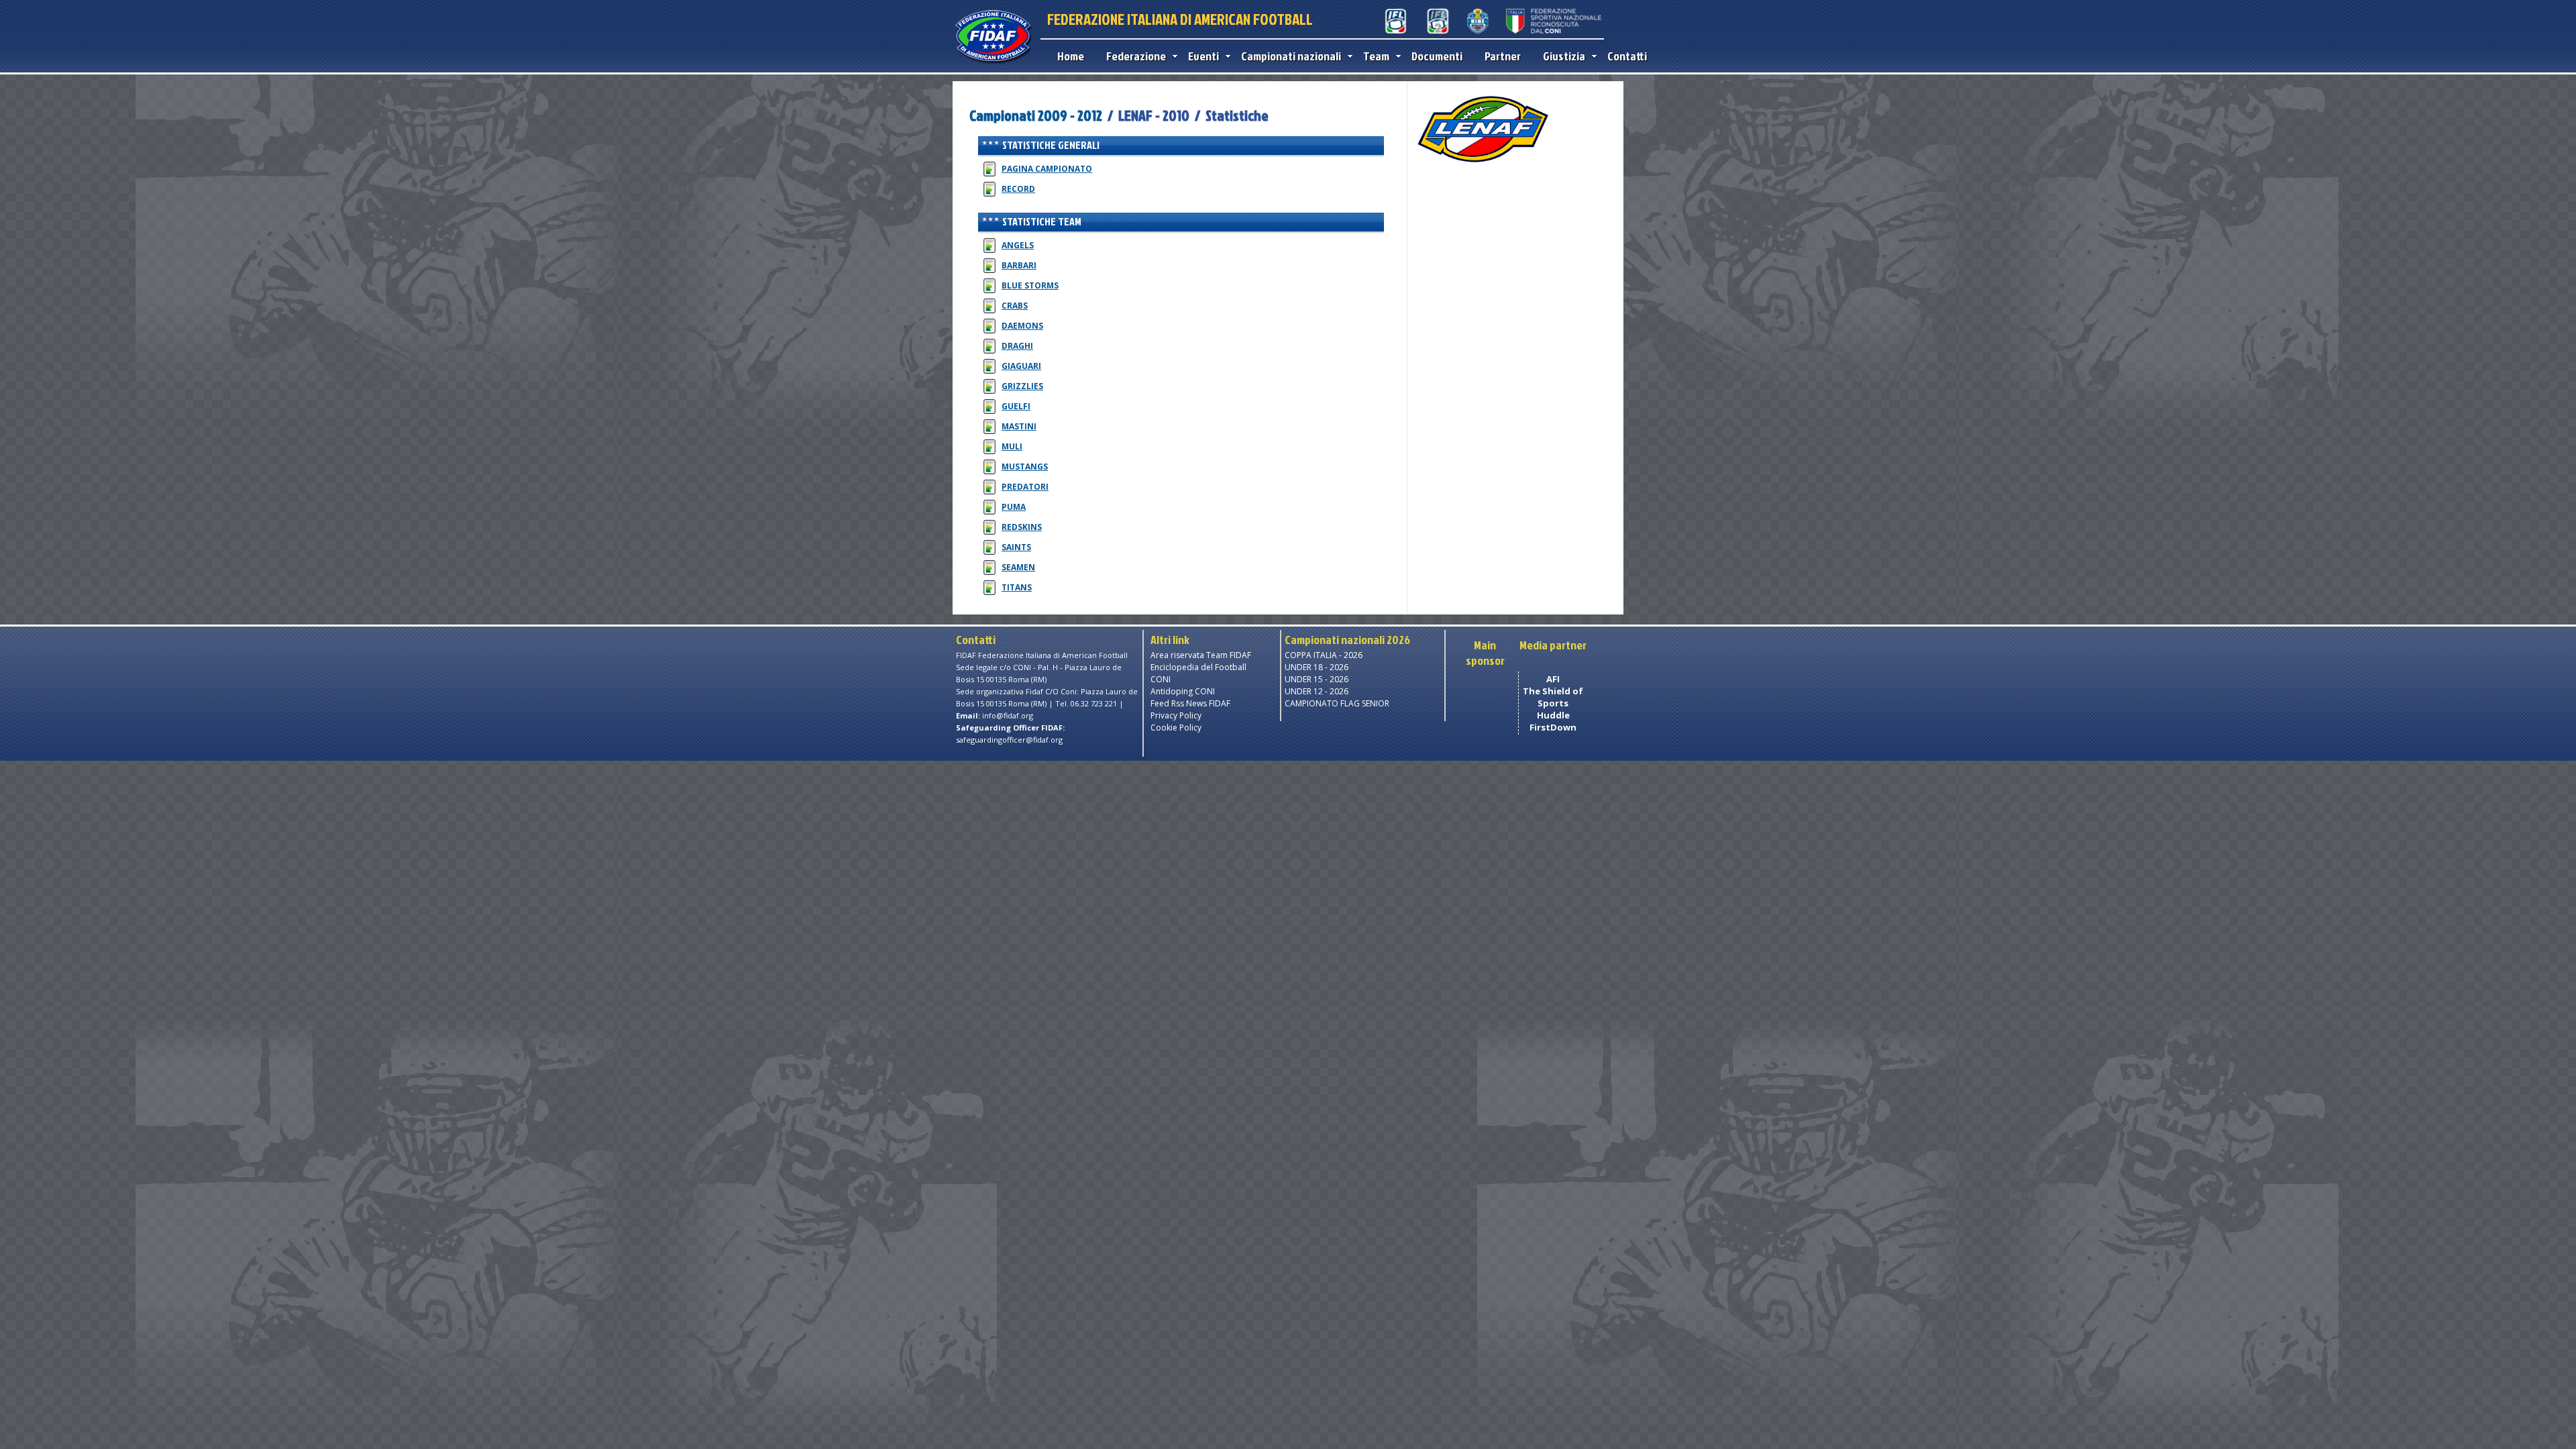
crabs (1015, 306)
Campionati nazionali (1291, 56)
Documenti (1437, 56)
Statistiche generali (1051, 145)
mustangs (1025, 467)
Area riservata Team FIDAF (1201, 655)
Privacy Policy (1176, 715)
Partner (1503, 56)
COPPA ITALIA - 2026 (1324, 655)
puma (1014, 507)
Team (1376, 56)
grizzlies (1022, 386)
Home (1071, 56)
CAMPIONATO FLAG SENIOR (1337, 703)
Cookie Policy (1176, 728)
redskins (1022, 527)
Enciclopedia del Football (1198, 667)
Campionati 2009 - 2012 (1037, 115)
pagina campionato (1047, 169)
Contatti (1627, 56)
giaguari (1021, 366)
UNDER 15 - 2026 (1317, 679)
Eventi (1203, 56)
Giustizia (1564, 56)
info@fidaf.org (1008, 715)
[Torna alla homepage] (993, 62)
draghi (1017, 346)
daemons (1022, 326)
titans (1017, 587)
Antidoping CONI (1183, 691)
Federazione (1136, 56)
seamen (1018, 567)
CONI (1161, 679)
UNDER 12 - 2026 (1317, 691)
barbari (1019, 265)
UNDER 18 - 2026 (1317, 667)
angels (1018, 245)
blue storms (1030, 285)
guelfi (1016, 406)
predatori (1025, 487)
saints (1016, 547)
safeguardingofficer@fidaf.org (1009, 740)
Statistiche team (1042, 221)
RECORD (1018, 189)
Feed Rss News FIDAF (1190, 703)
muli (1012, 446)
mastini (1019, 426)
